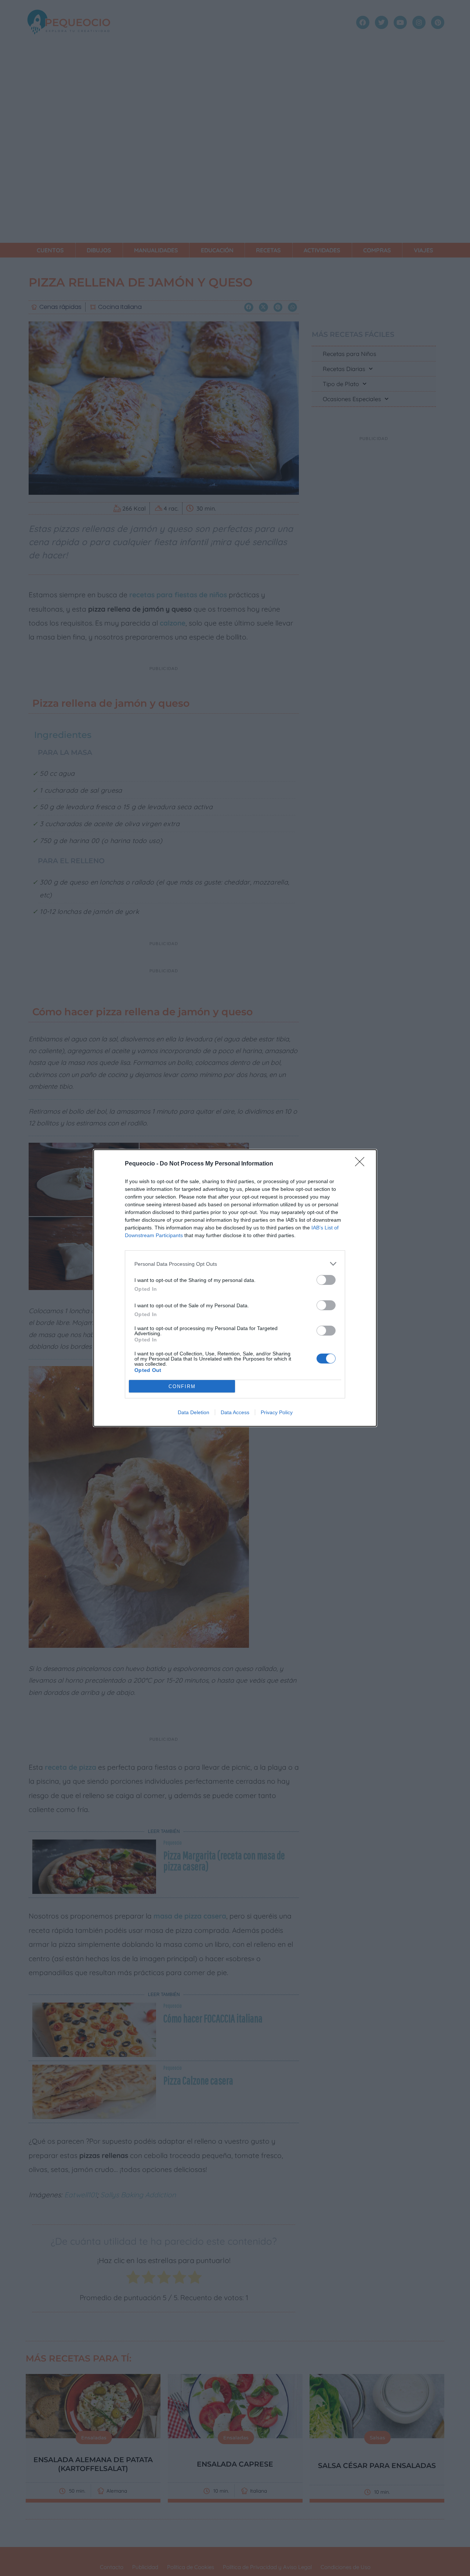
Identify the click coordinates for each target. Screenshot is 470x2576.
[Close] (362, 1164)
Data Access (235, 1412)
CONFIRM (182, 1386)
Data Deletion (194, 1412)
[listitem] (235, 1264)
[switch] (326, 1280)
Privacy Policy (277, 1412)
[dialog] (235, 1288)
